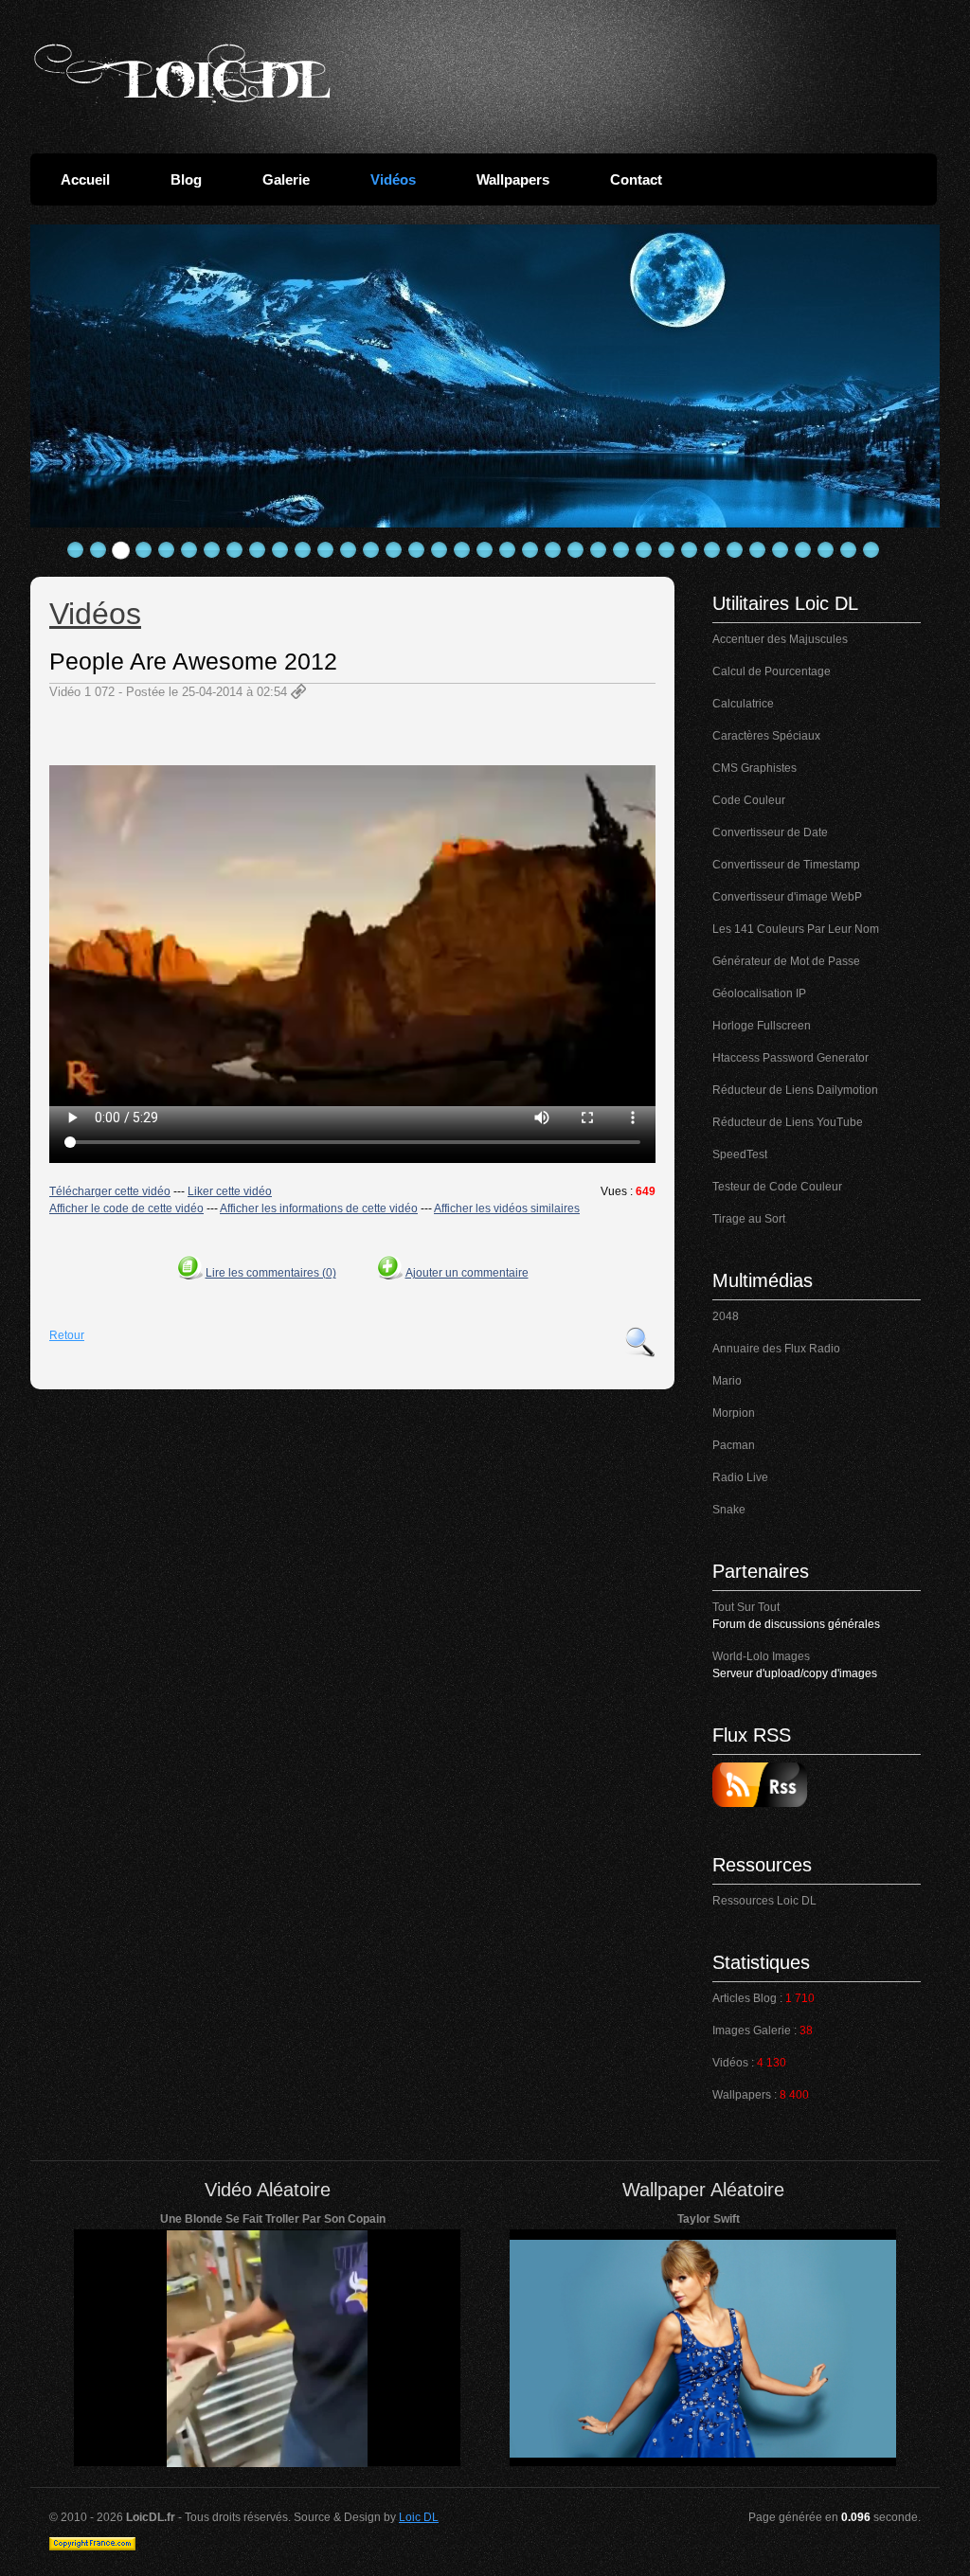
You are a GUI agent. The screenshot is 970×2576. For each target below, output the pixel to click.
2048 (726, 1316)
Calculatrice (743, 704)
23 (576, 550)
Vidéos (393, 179)
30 (735, 550)
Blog (186, 179)
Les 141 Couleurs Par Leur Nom (796, 929)
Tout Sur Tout (746, 1607)
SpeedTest (740, 1154)
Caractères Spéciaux (766, 736)
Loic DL (419, 2517)
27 (667, 550)
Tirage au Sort (749, 1219)
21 (530, 550)
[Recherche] (640, 1342)
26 (644, 550)
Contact (636, 179)
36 (871, 550)
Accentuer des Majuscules (780, 639)
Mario (727, 1381)
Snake (729, 1510)
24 (599, 550)
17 (440, 550)
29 (712, 550)
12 (326, 550)
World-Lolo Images (761, 1656)
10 (280, 550)
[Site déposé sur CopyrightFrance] (92, 2547)
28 (690, 550)
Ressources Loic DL (764, 1901)
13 (349, 550)
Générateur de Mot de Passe (786, 961)
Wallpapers (513, 179)
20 (508, 550)
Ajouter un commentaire (467, 1273)
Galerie (286, 179)
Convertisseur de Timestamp (786, 865)
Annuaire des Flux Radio (776, 1349)
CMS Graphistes (754, 768)
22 (553, 550)
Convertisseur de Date (770, 832)
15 (394, 550)
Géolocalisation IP (759, 993)
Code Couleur (749, 800)
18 (462, 550)
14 (371, 550)
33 (803, 550)
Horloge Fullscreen (762, 1026)
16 (417, 550)
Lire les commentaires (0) (271, 1273)
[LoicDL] (182, 74)
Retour (67, 1335)
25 (621, 550)
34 (826, 550)
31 (758, 550)
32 (781, 550)
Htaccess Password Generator (790, 1058)
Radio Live (740, 1477)
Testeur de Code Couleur (777, 1187)
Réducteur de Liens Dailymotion (795, 1090)
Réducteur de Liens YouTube (788, 1122)
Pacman (734, 1445)
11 (303, 550)
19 (485, 550)
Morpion (734, 1413)
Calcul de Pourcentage (772, 671)
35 (849, 550)
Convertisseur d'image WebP (787, 897)
